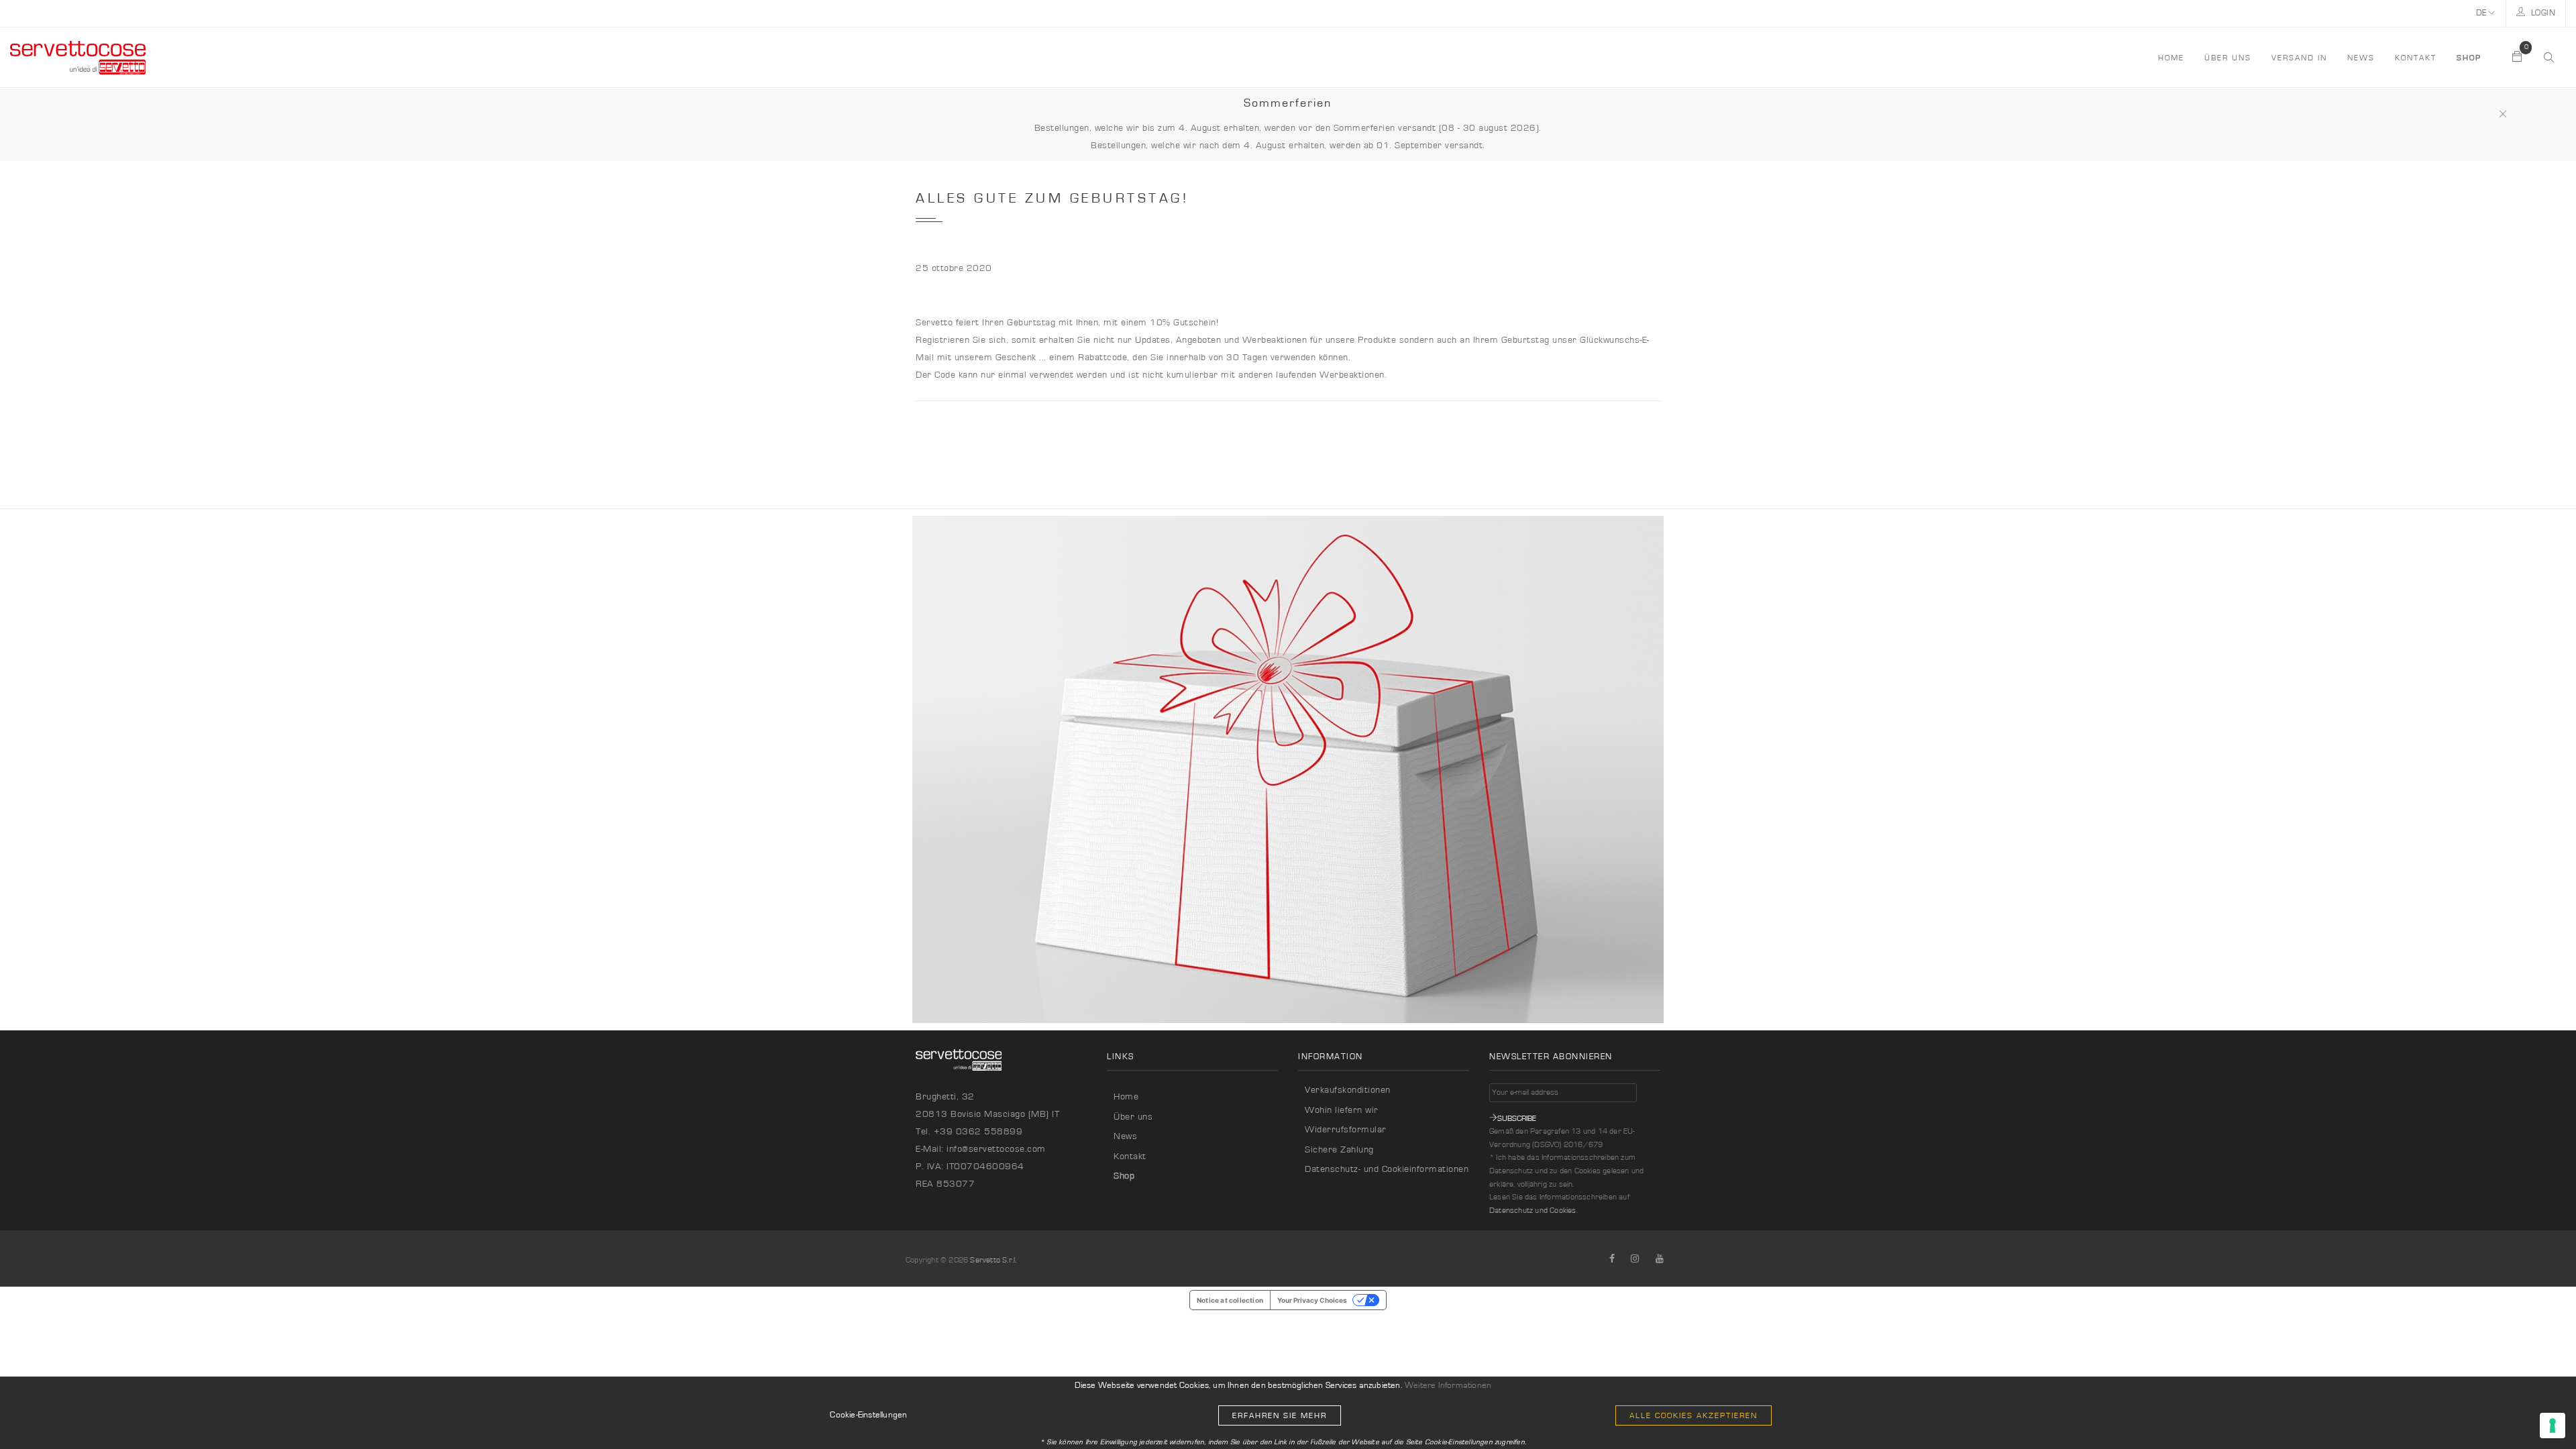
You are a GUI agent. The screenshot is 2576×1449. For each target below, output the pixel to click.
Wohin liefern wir (1342, 1110)
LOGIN (2542, 13)
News (2361, 58)
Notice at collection (1230, 1300)
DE (2482, 13)
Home (1126, 1097)
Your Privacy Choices (1312, 1300)
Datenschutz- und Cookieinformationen (1387, 1169)
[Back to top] (2538, 1411)
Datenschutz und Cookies (1533, 1210)
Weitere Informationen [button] (1448, 1386)
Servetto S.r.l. (993, 1260)
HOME (2171, 58)
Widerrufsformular (1346, 1130)
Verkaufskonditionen (1348, 1090)
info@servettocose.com (996, 1149)
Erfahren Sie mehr (1280, 1415)
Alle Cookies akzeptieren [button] (1694, 1415)
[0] (2518, 58)
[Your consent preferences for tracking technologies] (2553, 1426)
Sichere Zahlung (1339, 1150)
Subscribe (1517, 1118)
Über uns (2228, 58)
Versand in (2299, 58)
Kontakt (2416, 58)
